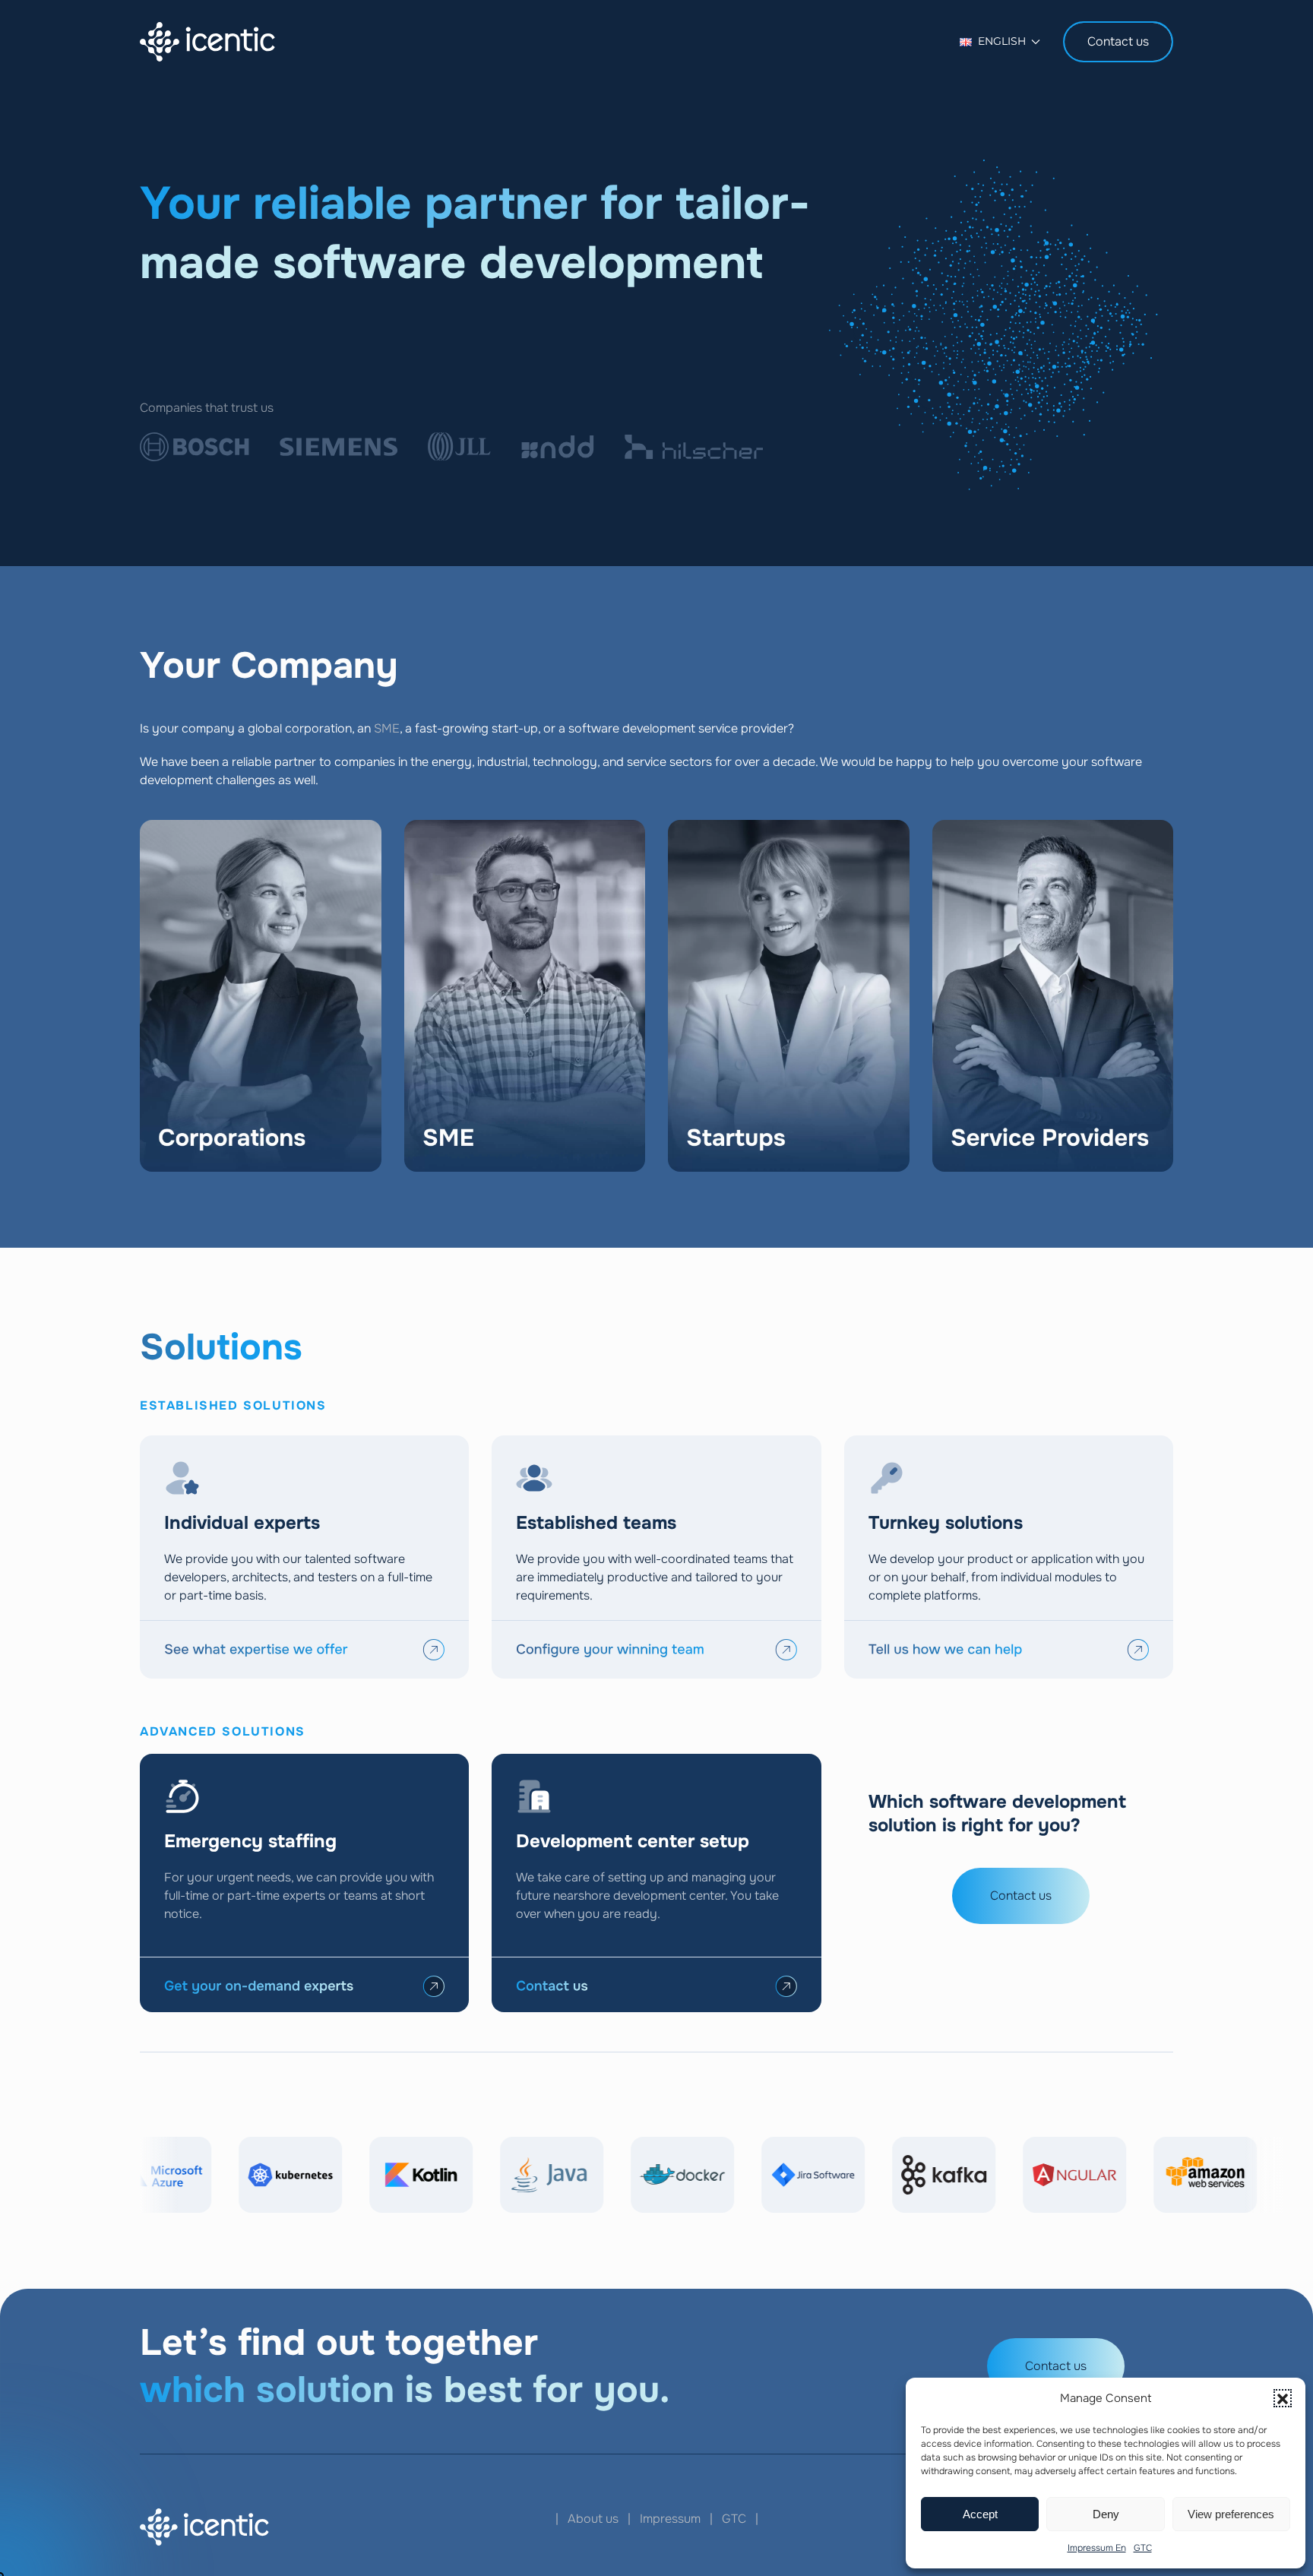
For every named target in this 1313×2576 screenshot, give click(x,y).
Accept (980, 2514)
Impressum (670, 2519)
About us (593, 2519)
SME (387, 728)
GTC (1143, 2548)
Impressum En (1097, 2548)
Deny (1106, 2514)
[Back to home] (207, 42)
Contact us (1118, 41)
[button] (1283, 2398)
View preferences (1231, 2514)
